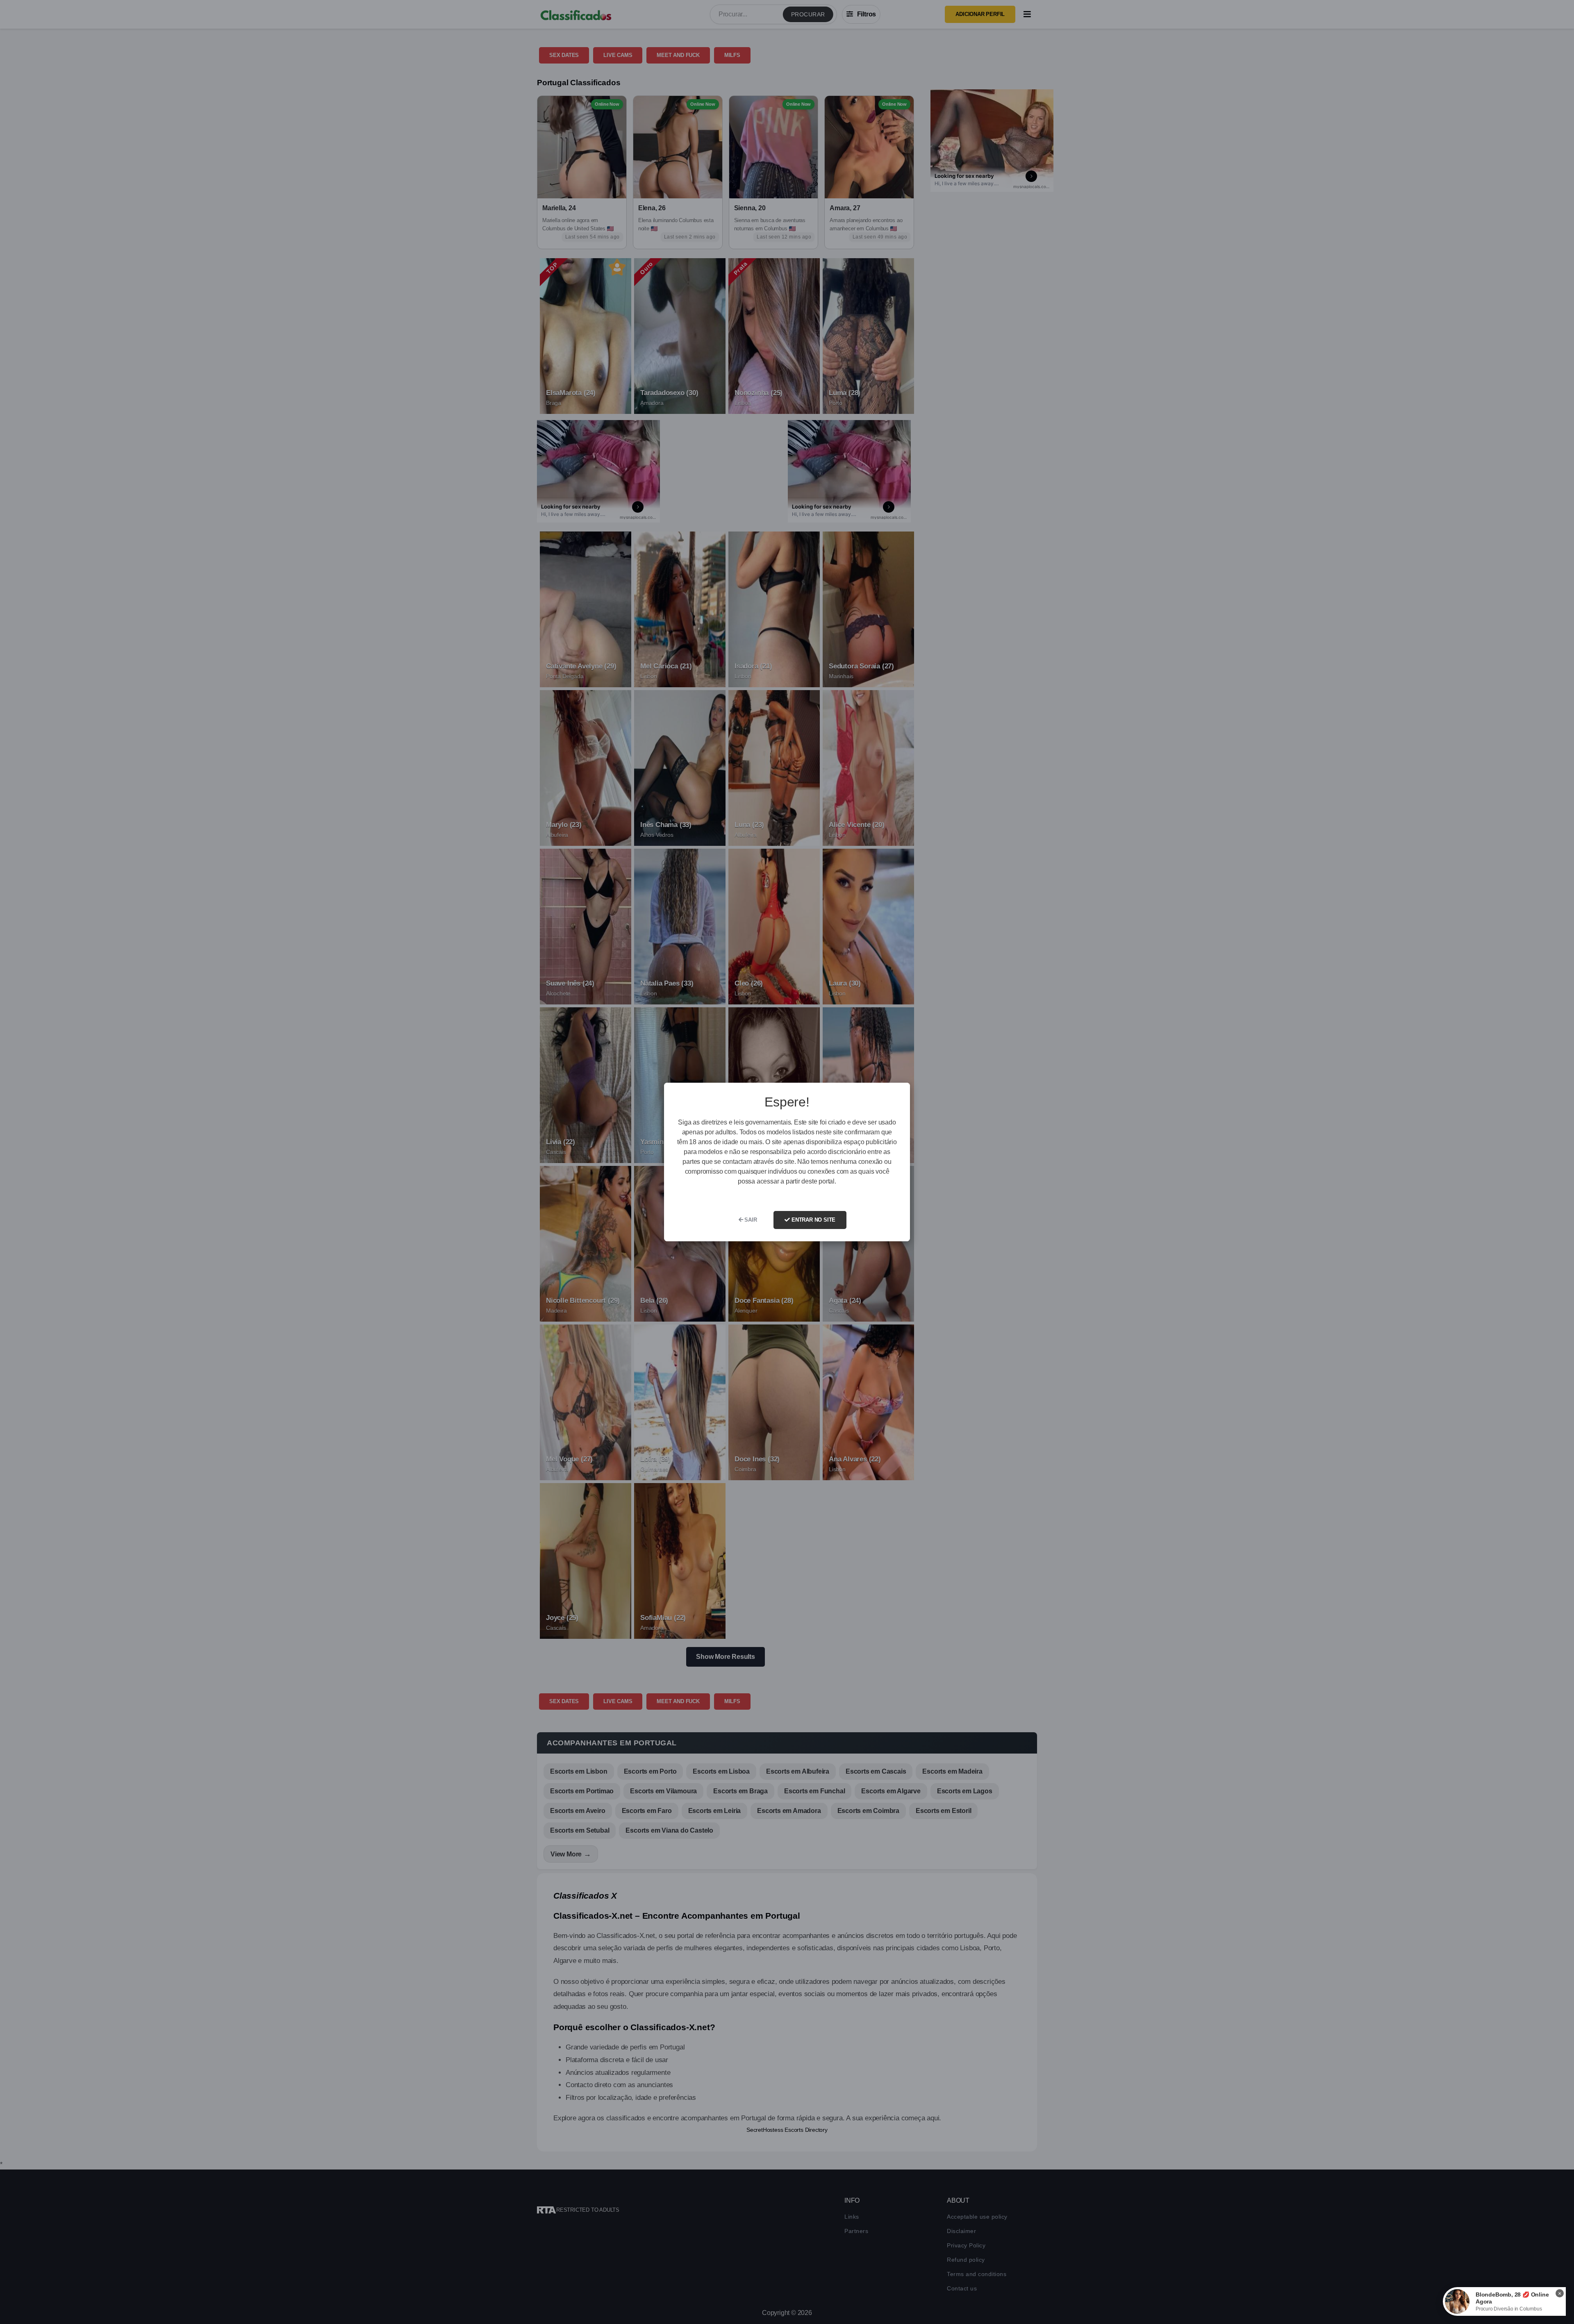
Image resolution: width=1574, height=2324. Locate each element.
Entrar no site (813, 1220)
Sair (750, 1220)
